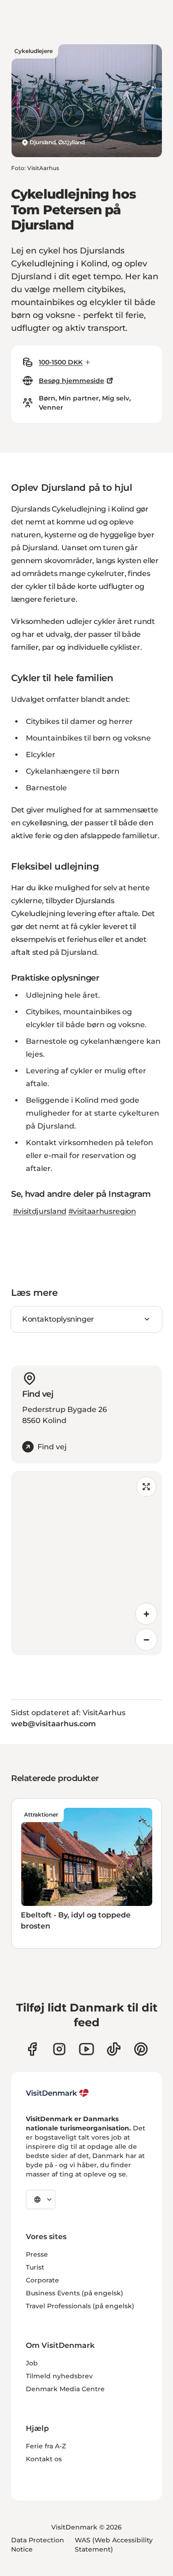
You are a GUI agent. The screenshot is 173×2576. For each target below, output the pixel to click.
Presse (37, 2254)
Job (32, 2363)
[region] (86, 1563)
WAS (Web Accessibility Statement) (114, 2545)
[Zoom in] (146, 1614)
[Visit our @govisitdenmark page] (114, 2049)
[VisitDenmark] (57, 2093)
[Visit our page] (59, 2049)
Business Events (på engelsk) (75, 2293)
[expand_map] (146, 1487)
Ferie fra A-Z (46, 2446)
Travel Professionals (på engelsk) (80, 2306)
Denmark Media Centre (65, 2389)
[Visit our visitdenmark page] (86, 2049)
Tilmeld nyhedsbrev (59, 2376)
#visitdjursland (40, 1211)
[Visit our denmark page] (32, 2049)
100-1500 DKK (61, 362)
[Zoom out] (146, 1640)
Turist (35, 2267)
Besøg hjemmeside (72, 381)
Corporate (42, 2280)
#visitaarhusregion (102, 1211)
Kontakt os (44, 2459)
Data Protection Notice (38, 2545)
